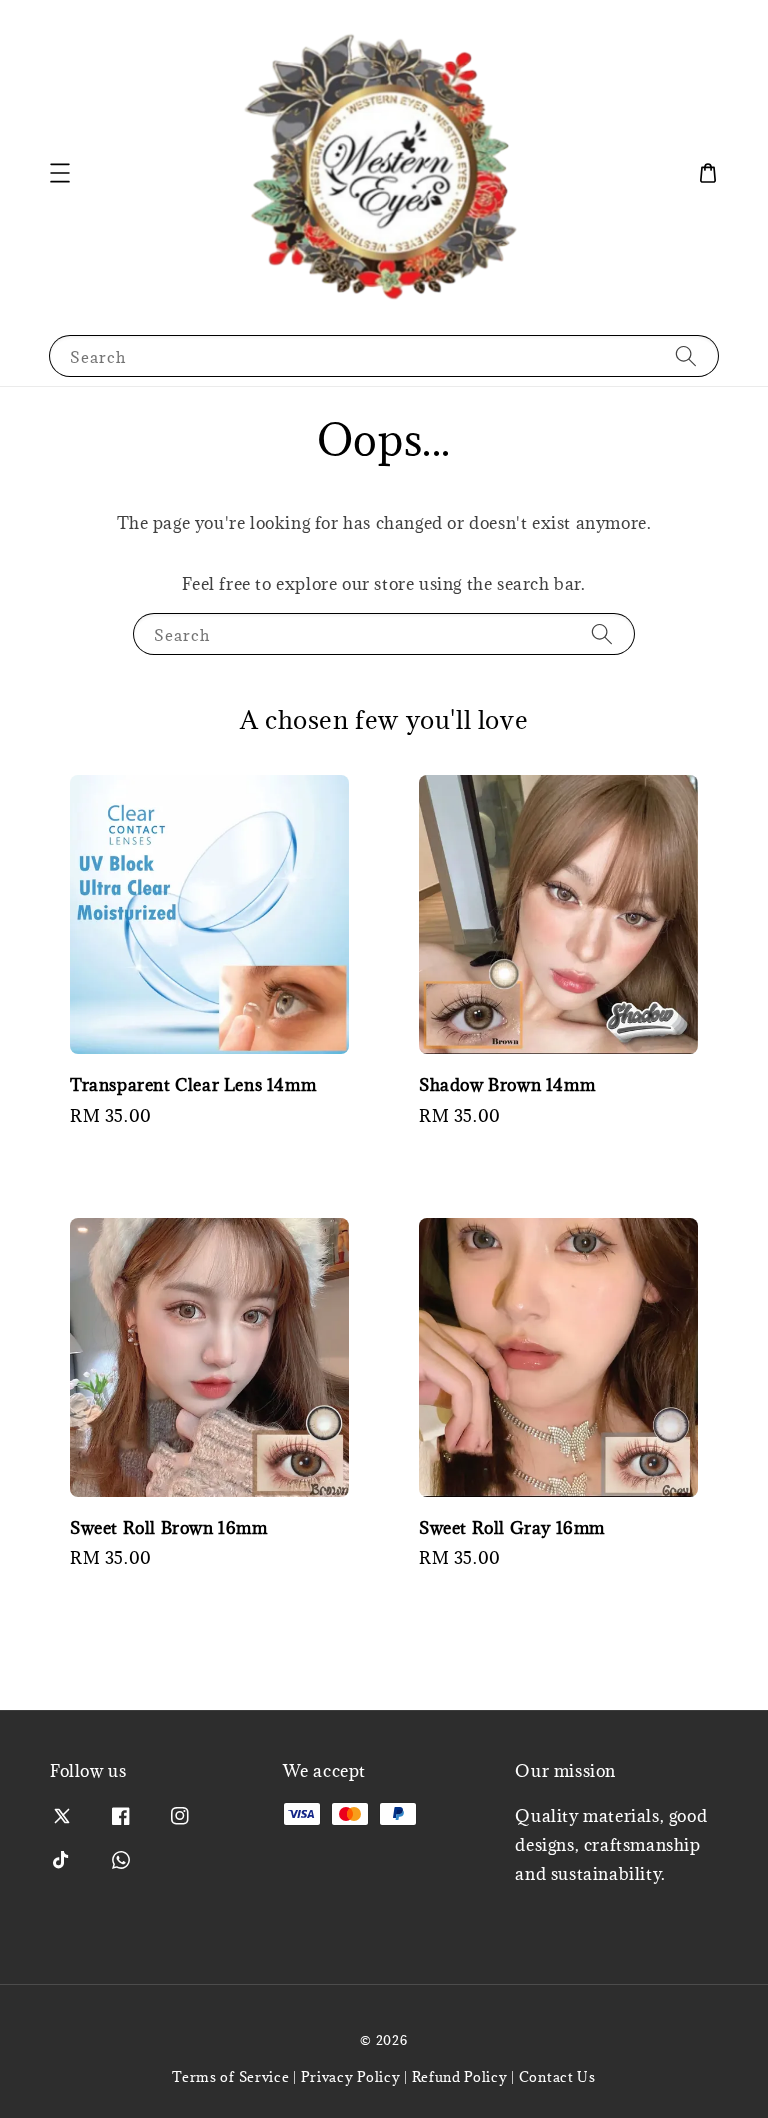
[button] (60, 173)
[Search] (686, 355)
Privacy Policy (351, 2077)
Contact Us (557, 2077)
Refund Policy (460, 2077)
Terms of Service (230, 2077)
